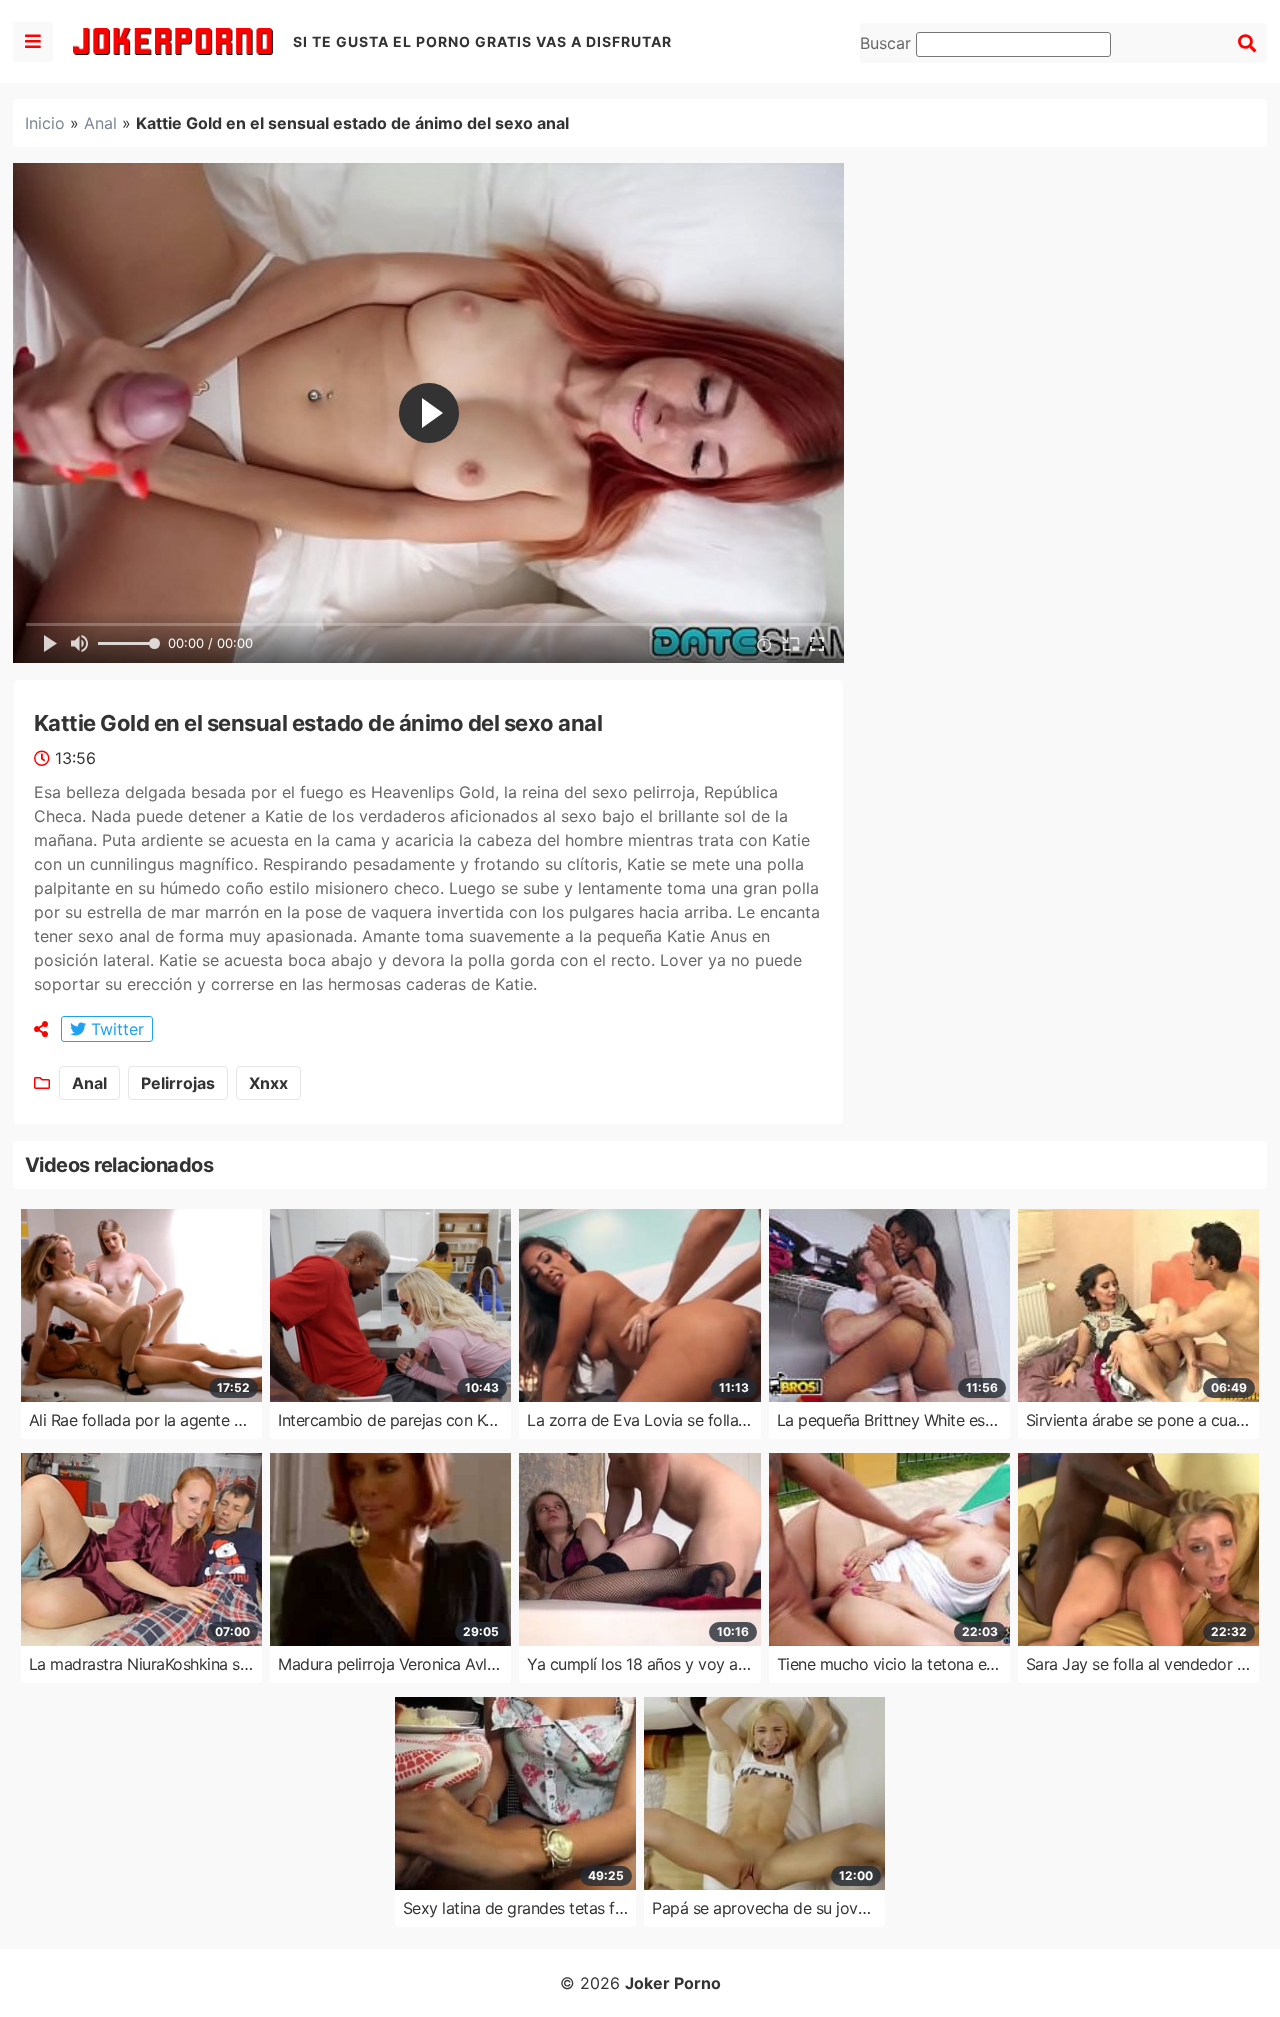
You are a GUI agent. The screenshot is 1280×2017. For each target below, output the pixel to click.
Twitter (115, 1029)
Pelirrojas (178, 1083)
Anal (100, 123)
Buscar (888, 43)
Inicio (45, 123)
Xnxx (268, 1083)
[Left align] (33, 42)
